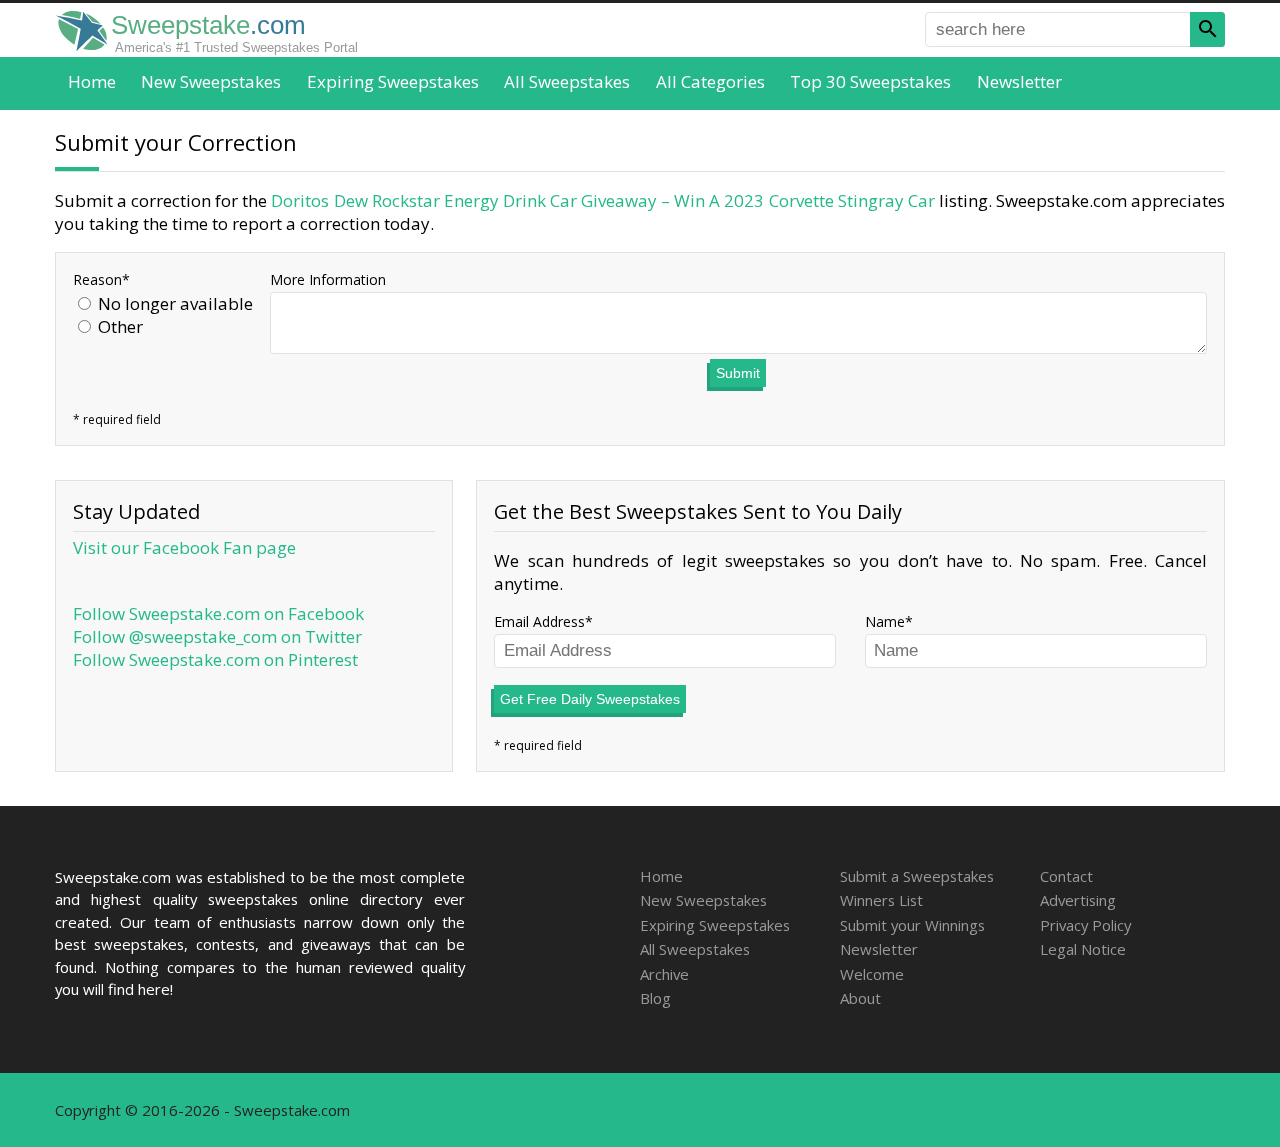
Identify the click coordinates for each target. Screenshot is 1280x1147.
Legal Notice (1083, 949)
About (860, 998)
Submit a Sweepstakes (917, 876)
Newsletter (1019, 81)
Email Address (539, 621)
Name (885, 621)
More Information (328, 279)
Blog (655, 998)
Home (92, 81)
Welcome (872, 974)
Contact (1066, 876)
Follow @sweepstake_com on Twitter (217, 636)
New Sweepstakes (211, 81)
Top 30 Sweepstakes (870, 81)
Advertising (1078, 900)
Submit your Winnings (912, 925)
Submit (738, 373)
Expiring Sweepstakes (393, 81)
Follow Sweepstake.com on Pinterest (215, 659)
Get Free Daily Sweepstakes (590, 699)
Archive (664, 974)
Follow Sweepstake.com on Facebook (218, 613)
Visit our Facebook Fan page (184, 547)
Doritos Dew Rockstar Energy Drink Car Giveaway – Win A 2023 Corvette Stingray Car (602, 200)
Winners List (881, 900)
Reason (97, 279)
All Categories (710, 81)
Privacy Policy (1085, 925)
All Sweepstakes (567, 81)
